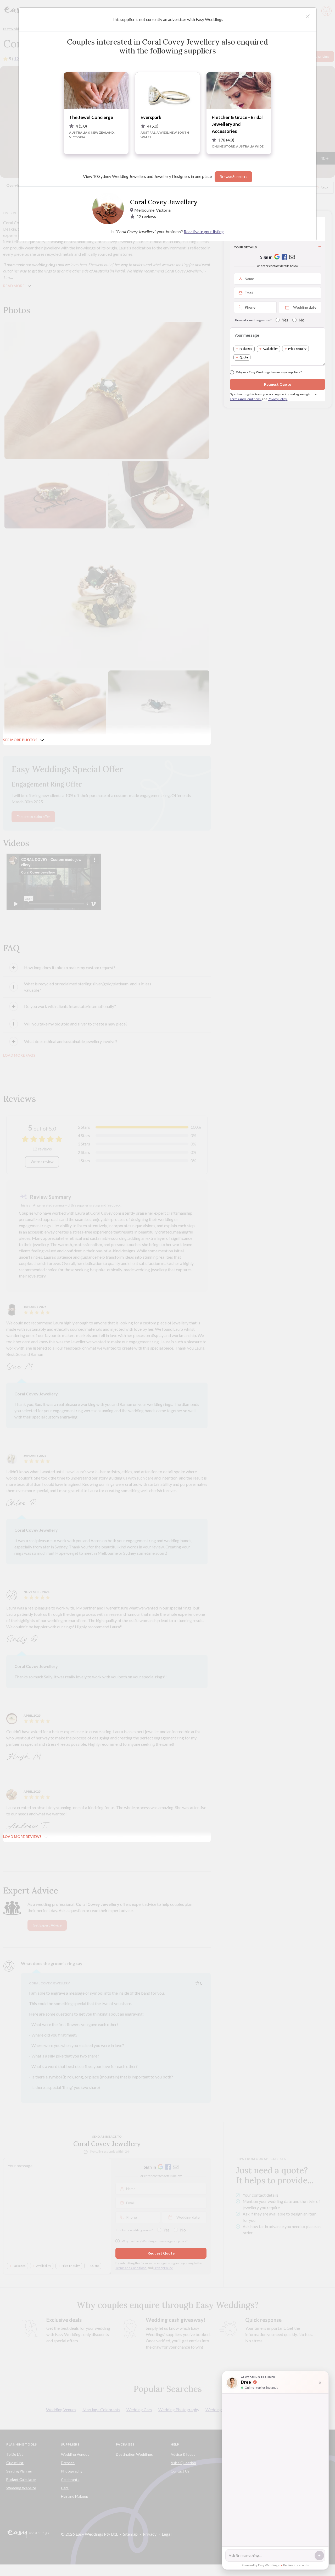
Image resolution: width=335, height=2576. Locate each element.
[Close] (308, 16)
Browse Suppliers (233, 177)
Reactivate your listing (204, 231)
